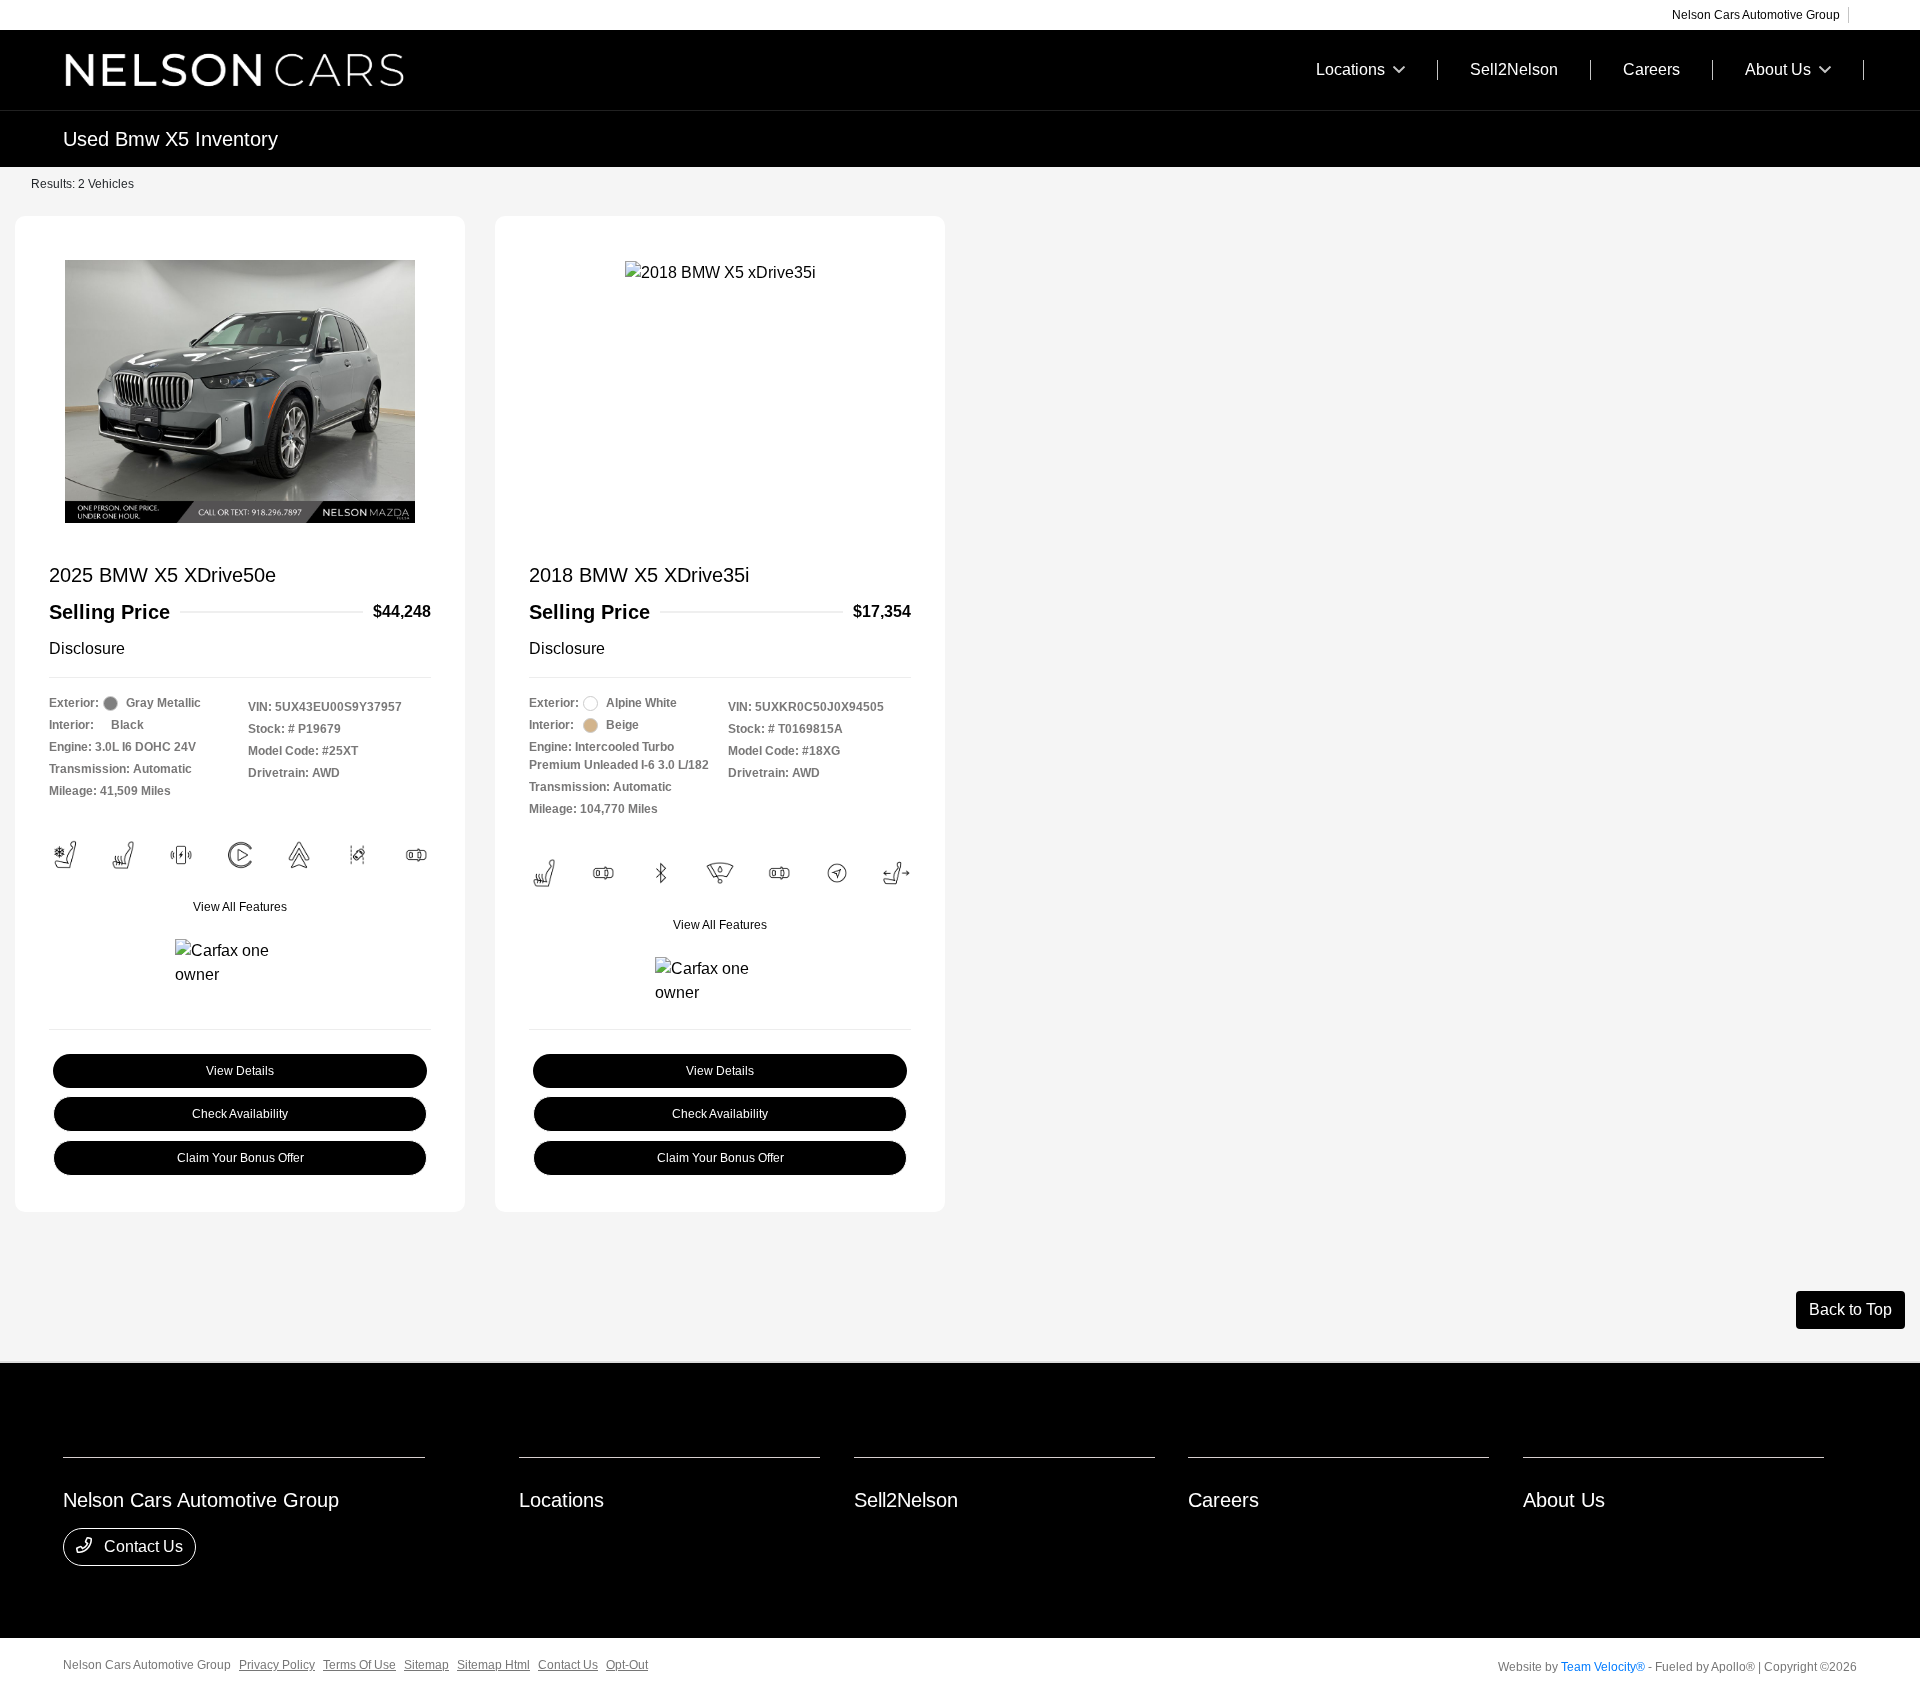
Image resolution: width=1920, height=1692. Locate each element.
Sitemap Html (493, 1665)
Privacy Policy (277, 1665)
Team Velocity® (1603, 1667)
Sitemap (426, 1665)
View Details (240, 1071)
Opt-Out (627, 1665)
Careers (1223, 1500)
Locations (561, 1500)
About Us (1564, 1500)
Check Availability (240, 1114)
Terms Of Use (359, 1665)
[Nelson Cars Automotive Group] (235, 68)
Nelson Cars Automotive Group (147, 1665)
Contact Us (141, 1546)
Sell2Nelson (906, 1500)
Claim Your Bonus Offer (240, 1158)
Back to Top (1850, 1309)
